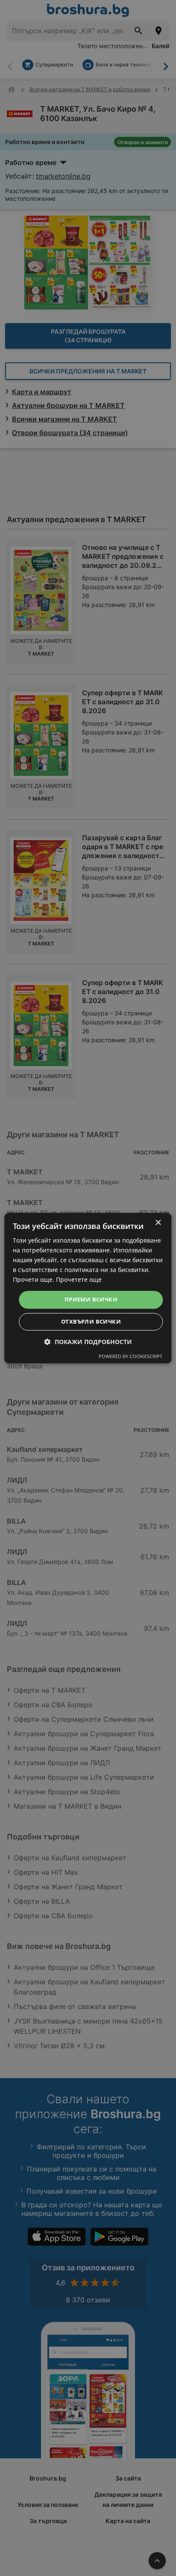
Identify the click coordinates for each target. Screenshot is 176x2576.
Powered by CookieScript (131, 1356)
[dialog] (88, 1288)
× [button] (158, 1223)
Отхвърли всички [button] (91, 1321)
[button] (88, 1342)
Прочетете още (79, 1280)
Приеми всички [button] (91, 1300)
